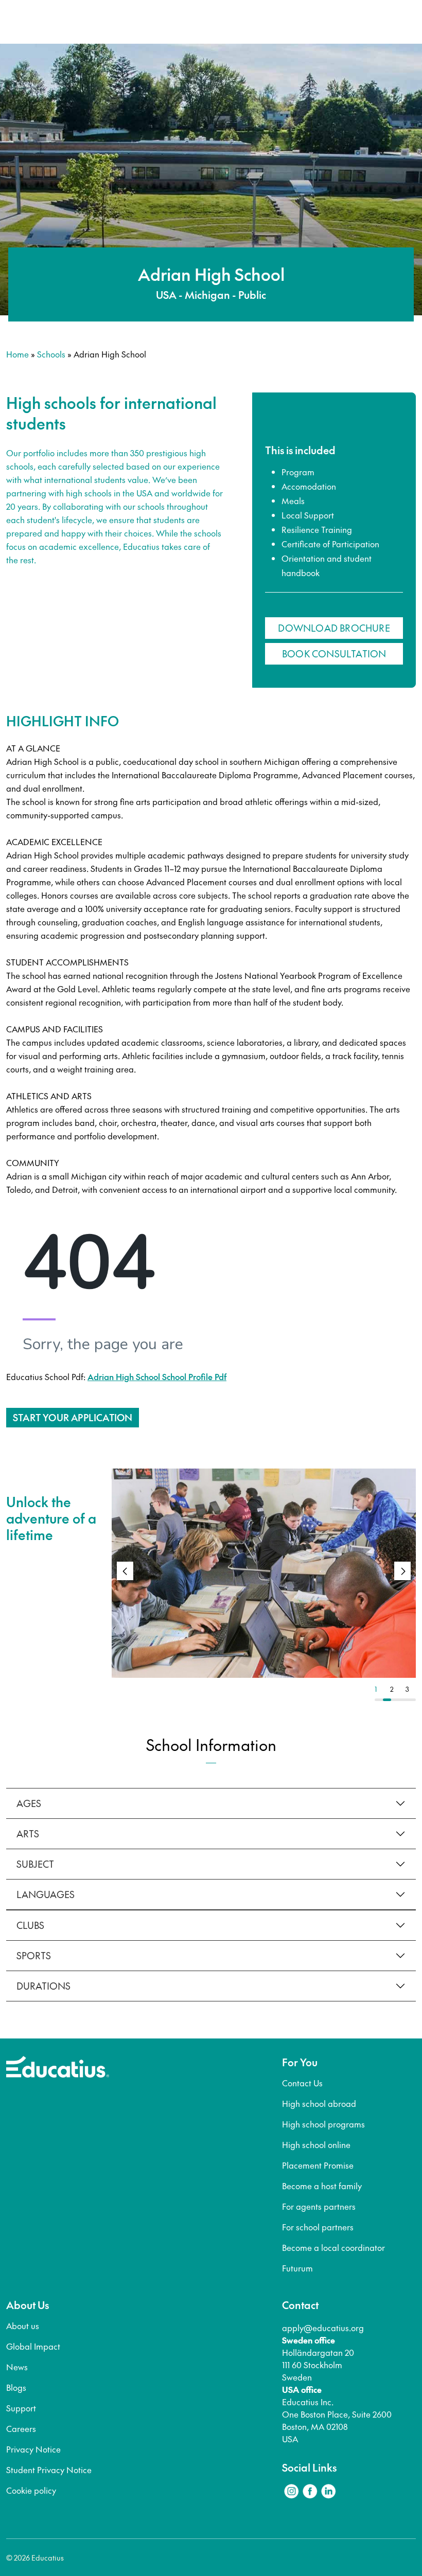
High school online (316, 2144)
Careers (21, 2428)
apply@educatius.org (323, 2328)
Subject (35, 1864)
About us (23, 2325)
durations (43, 1986)
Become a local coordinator (333, 2247)
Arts (28, 1833)
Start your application (73, 1417)
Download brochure (334, 628)
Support (21, 2408)
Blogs (16, 2387)
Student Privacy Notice (49, 2470)
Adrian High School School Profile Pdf (157, 1376)
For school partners (318, 2227)
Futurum (297, 2268)
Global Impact (33, 2346)
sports (34, 1955)
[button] (402, 1571)
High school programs (323, 2124)
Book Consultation (334, 654)
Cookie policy (31, 2490)
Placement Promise (318, 2165)
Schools (51, 354)
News (17, 2367)
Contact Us (302, 2083)
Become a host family (322, 2186)
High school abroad (319, 2103)
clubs (30, 1925)
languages (46, 1894)
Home (17, 354)
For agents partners (319, 2206)
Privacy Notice (33, 2449)
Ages (29, 1803)
